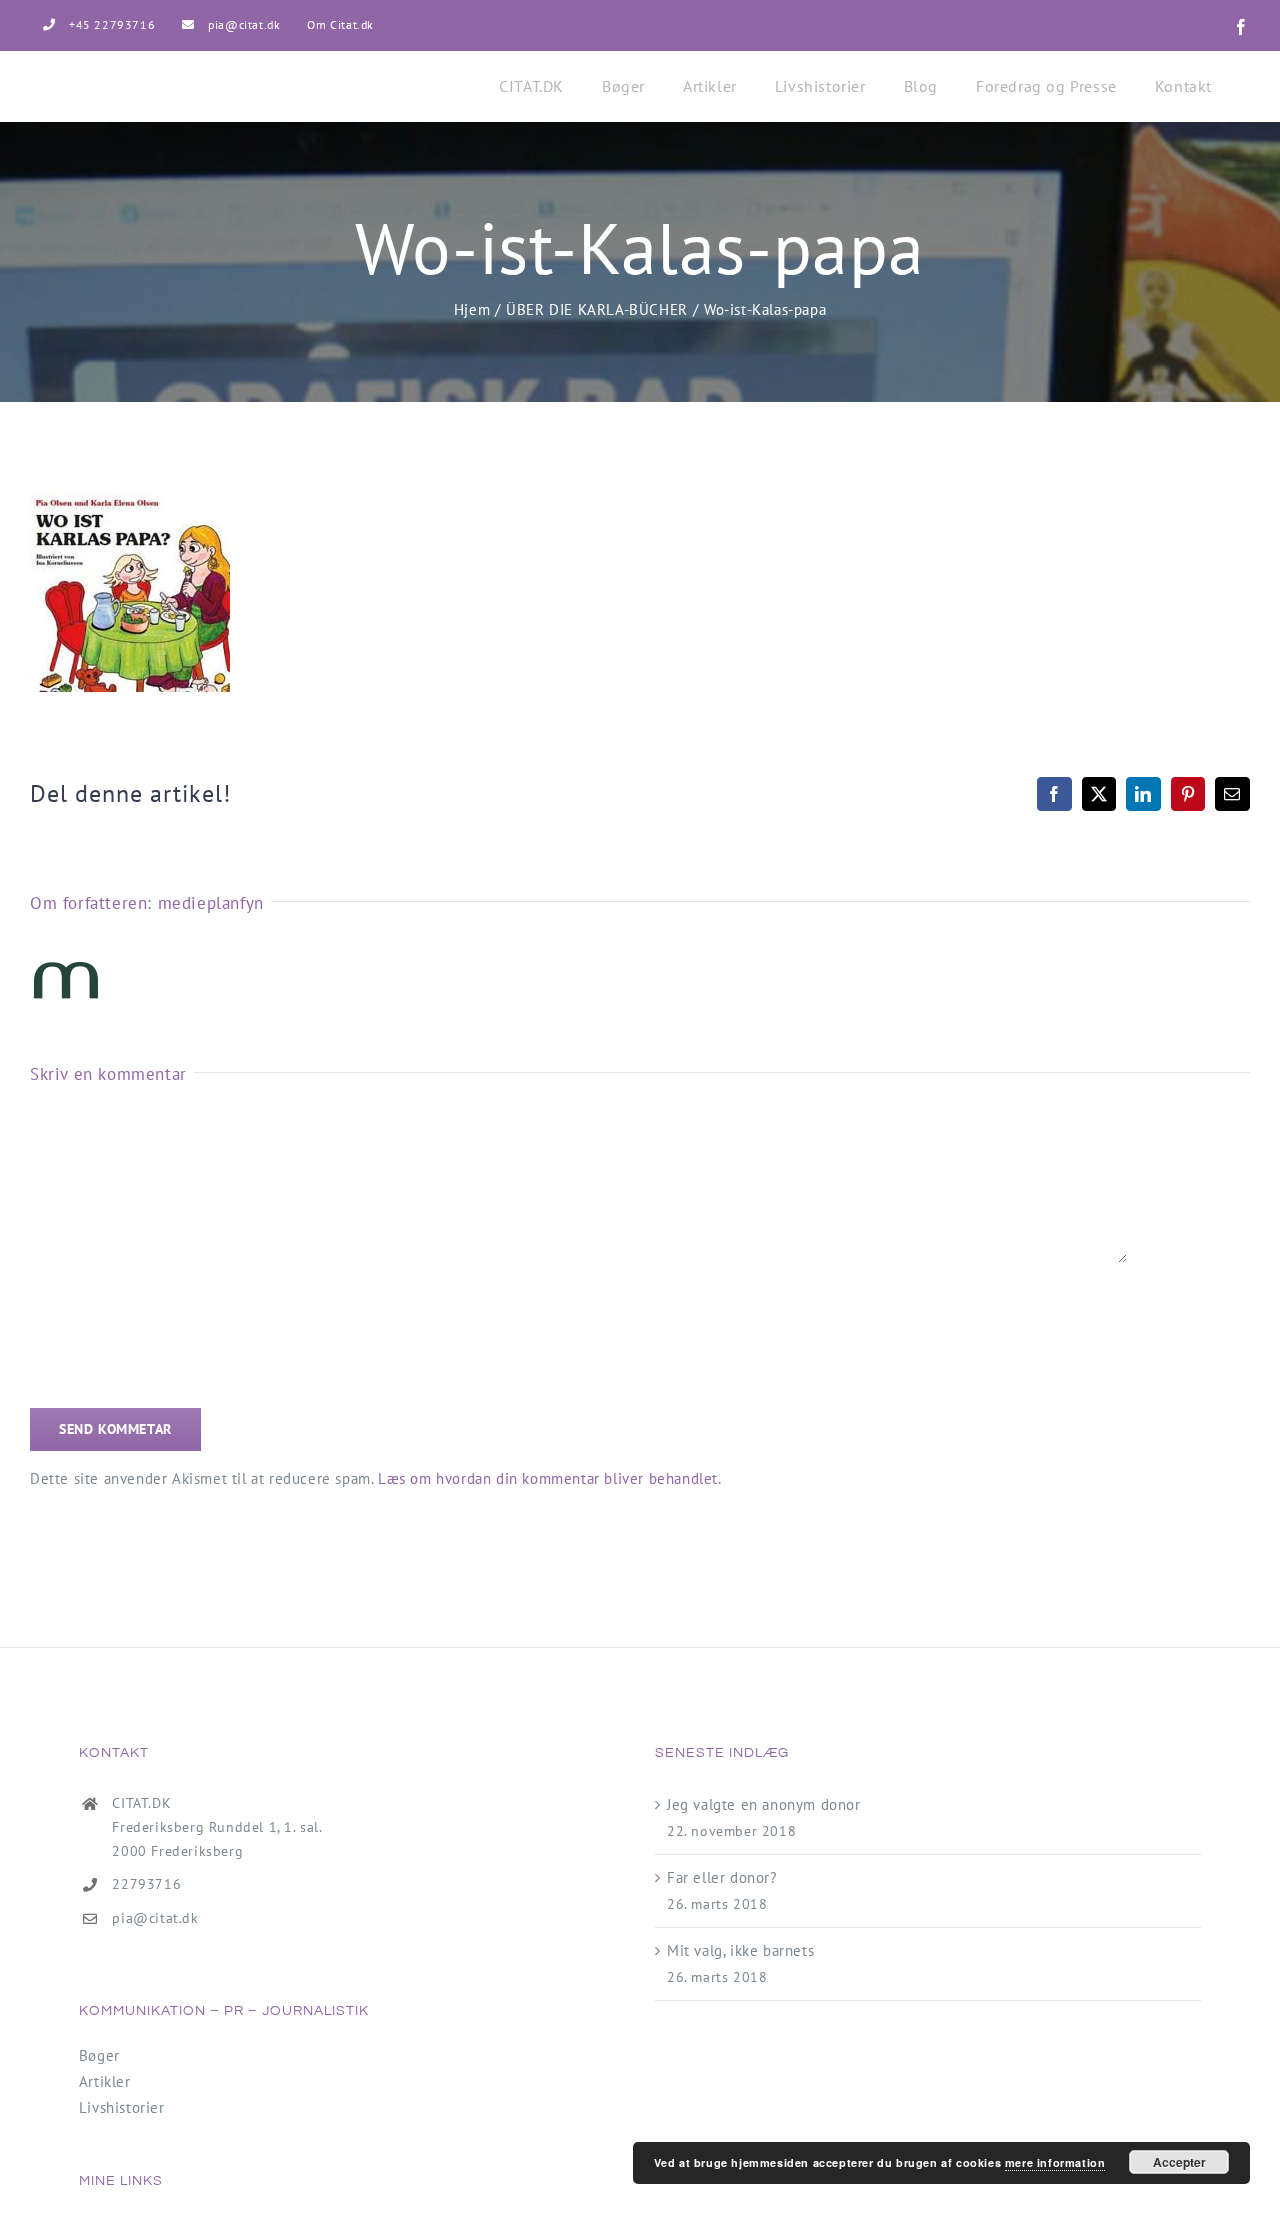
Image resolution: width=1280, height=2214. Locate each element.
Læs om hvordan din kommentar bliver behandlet (548, 1478)
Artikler (105, 2081)
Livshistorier (122, 2107)
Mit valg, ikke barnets (740, 1950)
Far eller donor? (722, 1877)
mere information (1055, 2162)
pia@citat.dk (155, 1918)
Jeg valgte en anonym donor (764, 1804)
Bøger (99, 2055)
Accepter (1179, 2162)
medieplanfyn (211, 903)
